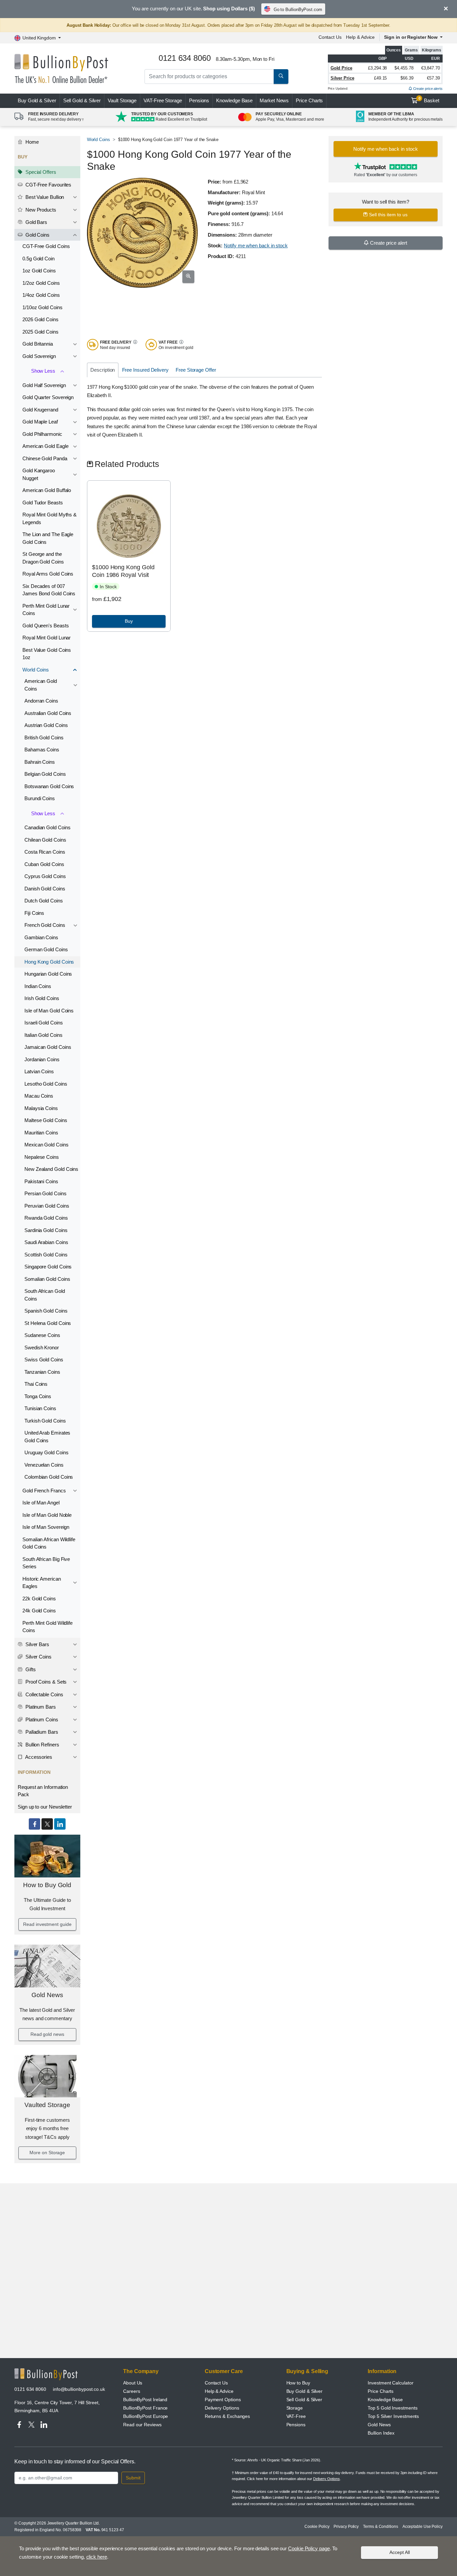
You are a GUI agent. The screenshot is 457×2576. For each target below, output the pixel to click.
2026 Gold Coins (40, 319)
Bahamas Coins (42, 750)
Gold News (47, 1995)
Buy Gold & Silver (305, 2391)
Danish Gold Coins (45, 889)
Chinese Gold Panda (45, 458)
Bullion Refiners (42, 1745)
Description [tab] (103, 370)
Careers (131, 2391)
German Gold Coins (46, 949)
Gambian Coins (41, 937)
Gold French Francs (44, 1491)
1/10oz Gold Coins (42, 307)
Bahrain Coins (40, 762)
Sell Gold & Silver (304, 2400)
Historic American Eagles (42, 1583)
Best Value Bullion (44, 197)
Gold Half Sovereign (44, 385)
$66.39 (407, 78)
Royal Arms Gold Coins (48, 574)
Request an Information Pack (43, 1791)
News (274, 100)
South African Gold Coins (45, 1295)
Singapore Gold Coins (48, 1267)
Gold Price (341, 68)
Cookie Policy (317, 2527)
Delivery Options (222, 2408)
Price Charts (309, 100)
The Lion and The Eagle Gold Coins (48, 538)
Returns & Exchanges (227, 2416)
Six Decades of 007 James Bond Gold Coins (49, 590)
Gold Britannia (38, 344)
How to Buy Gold (47, 1885)
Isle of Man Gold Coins (49, 1011)
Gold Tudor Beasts (43, 503)
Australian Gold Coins (48, 713)
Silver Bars (37, 1644)
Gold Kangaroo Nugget (39, 474)
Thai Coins (36, 1384)
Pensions (199, 100)
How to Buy (298, 2383)
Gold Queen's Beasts (45, 626)
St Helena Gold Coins (48, 1323)
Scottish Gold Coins (46, 1255)
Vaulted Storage (47, 2105)
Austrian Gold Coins (46, 725)
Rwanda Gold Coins (46, 1218)
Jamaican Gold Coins (48, 1047)
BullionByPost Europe (146, 2416)
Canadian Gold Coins (47, 827)
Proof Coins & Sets (45, 1682)
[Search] (281, 77)
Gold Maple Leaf (40, 422)
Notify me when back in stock (256, 246)
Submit (133, 2478)
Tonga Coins (38, 1396)
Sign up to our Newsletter (45, 1807)
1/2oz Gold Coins (41, 283)
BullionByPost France (145, 2408)
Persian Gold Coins (45, 1193)
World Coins (36, 670)
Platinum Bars (40, 1707)
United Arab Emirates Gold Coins (47, 1437)
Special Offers (40, 172)
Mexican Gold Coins (47, 1145)
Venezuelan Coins (44, 1465)
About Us (133, 2383)
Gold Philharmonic (42, 434)
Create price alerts (427, 89)
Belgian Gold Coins (45, 774)
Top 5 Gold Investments (392, 2408)
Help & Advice (360, 37)
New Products (40, 210)
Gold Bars (36, 222)
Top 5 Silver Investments (393, 2416)
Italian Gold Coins (43, 1035)
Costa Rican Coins (45, 852)
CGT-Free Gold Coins (46, 246)
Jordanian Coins (42, 1059)
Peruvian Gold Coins (47, 1206)
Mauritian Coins (41, 1133)
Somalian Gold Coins (47, 1279)
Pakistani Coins (41, 1181)
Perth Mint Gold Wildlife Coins (48, 1627)
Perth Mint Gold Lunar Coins (46, 610)
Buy (37, 100)
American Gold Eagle (45, 446)
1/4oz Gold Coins (41, 295)
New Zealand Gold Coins (51, 1169)
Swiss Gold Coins (44, 1360)
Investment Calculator (390, 2383)
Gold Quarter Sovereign (48, 397)
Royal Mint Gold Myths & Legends (50, 518)
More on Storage (47, 2153)
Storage (295, 2408)
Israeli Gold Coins (44, 1023)
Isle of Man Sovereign (46, 1527)
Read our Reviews (142, 2425)
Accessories (38, 1757)
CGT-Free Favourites (48, 185)
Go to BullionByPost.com (298, 10)
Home (31, 142)
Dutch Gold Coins (44, 901)
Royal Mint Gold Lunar (47, 638)
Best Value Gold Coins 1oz (47, 654)
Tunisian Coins (40, 1408)
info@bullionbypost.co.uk (79, 2389)
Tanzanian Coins (42, 1372)
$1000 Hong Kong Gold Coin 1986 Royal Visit (123, 571)
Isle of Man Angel (41, 1503)
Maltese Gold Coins (46, 1120)
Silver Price (342, 78)
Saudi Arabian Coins (46, 1242)
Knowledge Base (234, 100)
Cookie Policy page (309, 2548)
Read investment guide (47, 1924)
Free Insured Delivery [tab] (145, 370)
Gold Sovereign (39, 356)
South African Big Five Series (46, 1563)
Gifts (30, 1669)
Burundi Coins (40, 798)
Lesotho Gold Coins (46, 1084)
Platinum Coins (41, 1720)
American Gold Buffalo (47, 490)
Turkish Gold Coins (45, 1421)
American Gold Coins (41, 685)
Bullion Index (381, 2433)
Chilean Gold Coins (45, 840)
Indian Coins (38, 986)
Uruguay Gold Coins (47, 1452)
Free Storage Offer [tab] (196, 370)
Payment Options (223, 2400)
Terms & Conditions (381, 2527)
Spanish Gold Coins (46, 1311)
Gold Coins (37, 235)
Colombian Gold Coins (49, 1477)
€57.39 (433, 78)
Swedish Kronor (42, 1347)
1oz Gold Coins (39, 271)
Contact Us (330, 37)
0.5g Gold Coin (38, 259)
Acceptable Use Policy (423, 2527)
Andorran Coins (41, 701)
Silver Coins (38, 1657)
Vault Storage (122, 100)
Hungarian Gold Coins (48, 974)
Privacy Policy (346, 2527)
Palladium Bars (41, 1732)
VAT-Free (163, 100)
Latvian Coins (39, 1071)
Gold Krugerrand (40, 410)
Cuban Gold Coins (44, 864)
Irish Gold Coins (42, 998)
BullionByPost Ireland (145, 2400)
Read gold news (47, 2034)
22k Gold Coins (39, 1599)
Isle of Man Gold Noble (47, 1515)
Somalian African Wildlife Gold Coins (49, 1543)
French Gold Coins (45, 925)
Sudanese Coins (42, 1335)
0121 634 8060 (30, 2389)
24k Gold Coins (39, 1611)
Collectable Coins (44, 1694)
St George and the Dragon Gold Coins (43, 558)
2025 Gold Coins (40, 332)
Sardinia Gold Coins (46, 1230)
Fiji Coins (34, 913)
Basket (429, 100)
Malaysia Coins (41, 1108)
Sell (82, 100)
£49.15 (381, 78)
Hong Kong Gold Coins (49, 962)
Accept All (400, 2552)
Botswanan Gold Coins (49, 786)
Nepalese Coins (42, 1157)
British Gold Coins (44, 738)
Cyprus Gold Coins (45, 876)
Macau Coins (39, 1096)
